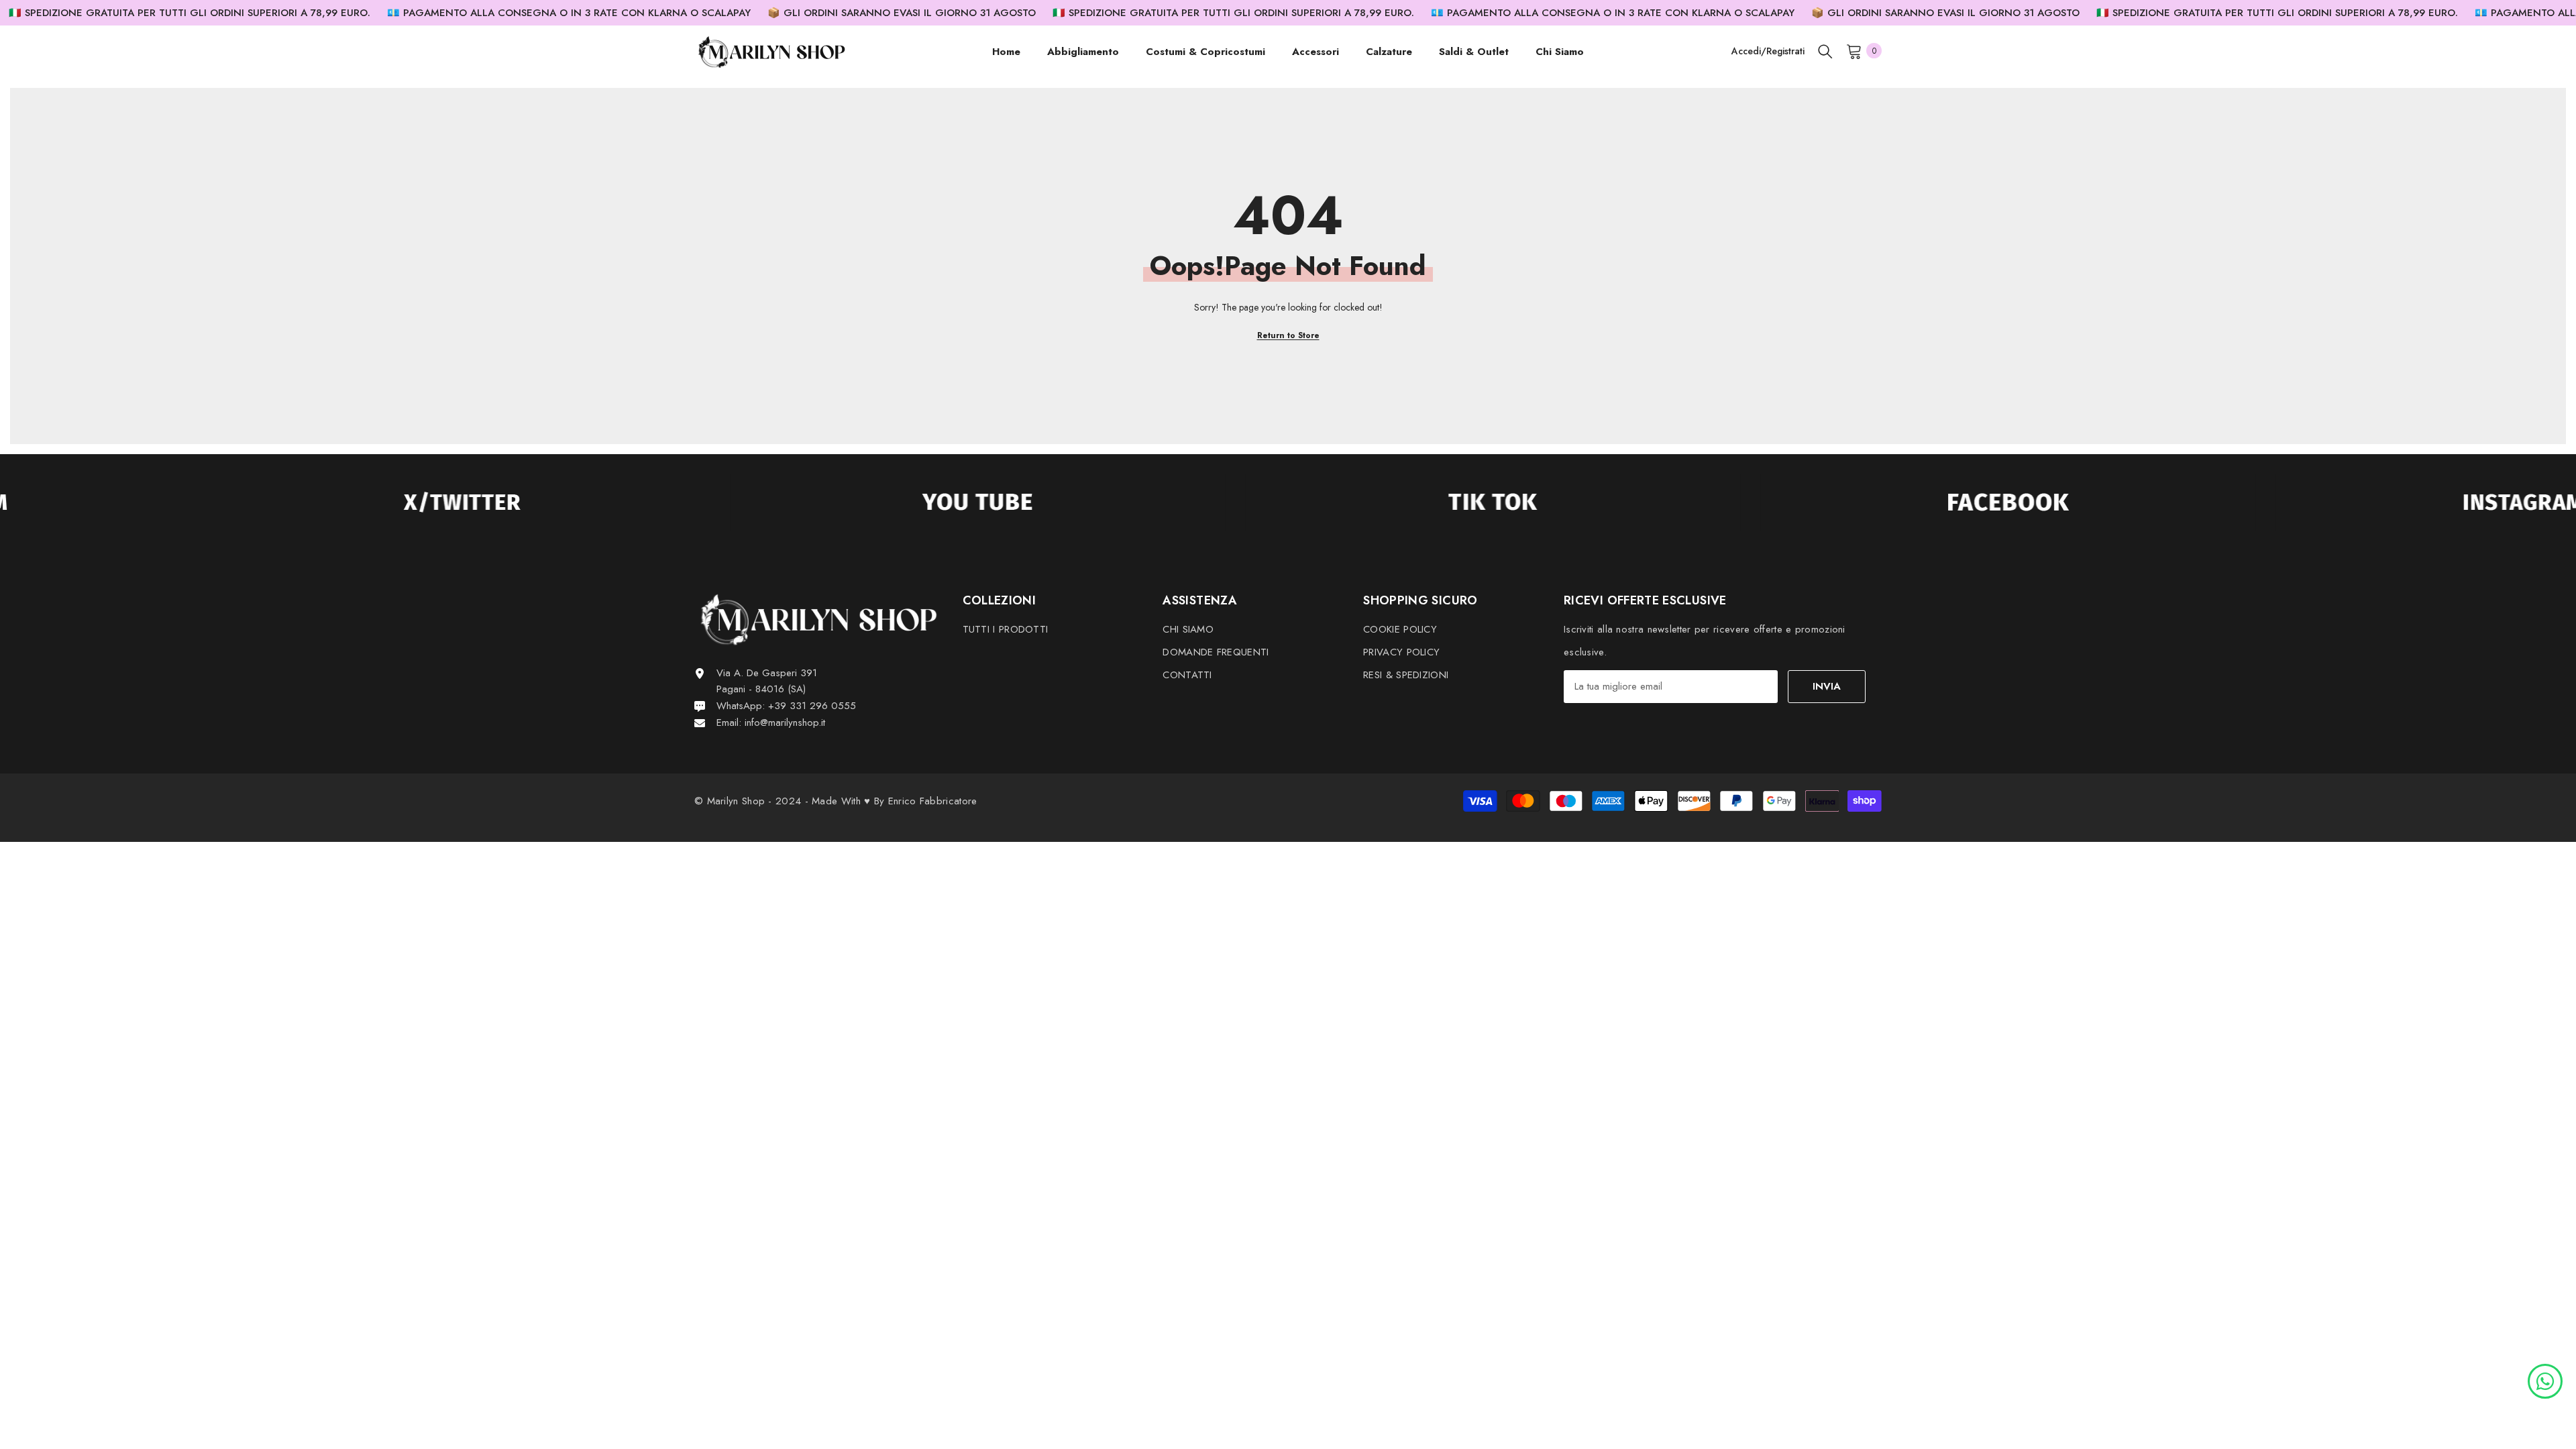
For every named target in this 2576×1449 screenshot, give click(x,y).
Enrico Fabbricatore (933, 801)
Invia (1827, 686)
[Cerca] (1825, 51)
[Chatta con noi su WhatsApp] (2545, 1380)
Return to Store (1288, 335)
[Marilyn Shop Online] (316, 502)
